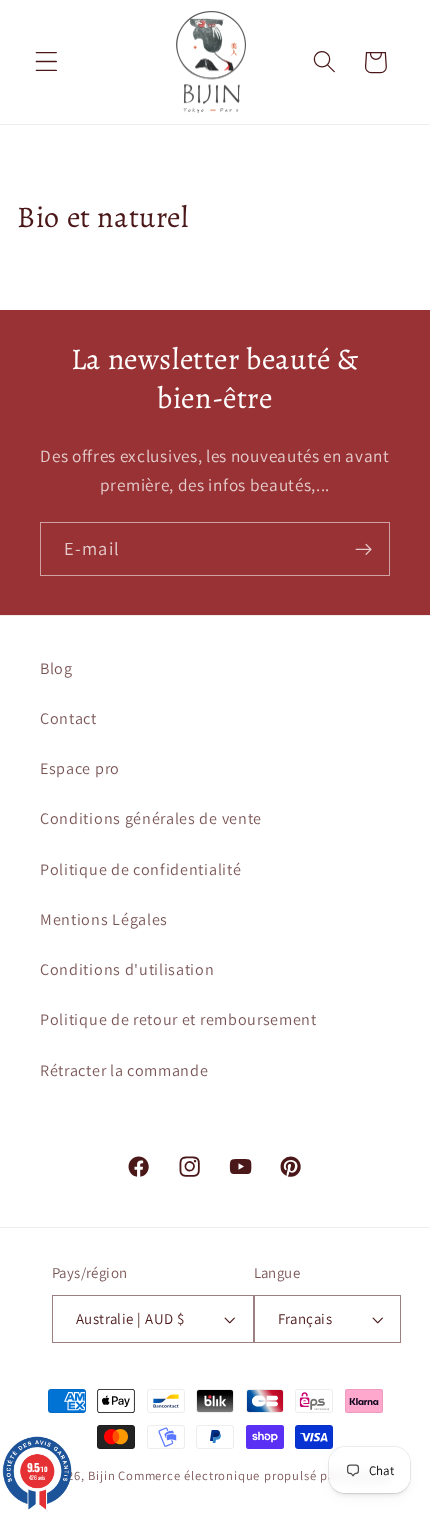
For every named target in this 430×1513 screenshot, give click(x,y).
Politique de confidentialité (140, 869)
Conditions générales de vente (151, 818)
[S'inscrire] (363, 549)
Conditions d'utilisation (127, 969)
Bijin (101, 1475)
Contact (68, 718)
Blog (56, 668)
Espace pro (80, 768)
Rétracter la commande (124, 1070)
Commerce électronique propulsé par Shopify (254, 1475)
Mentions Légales (104, 919)
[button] (46, 62)
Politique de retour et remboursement (178, 1019)
